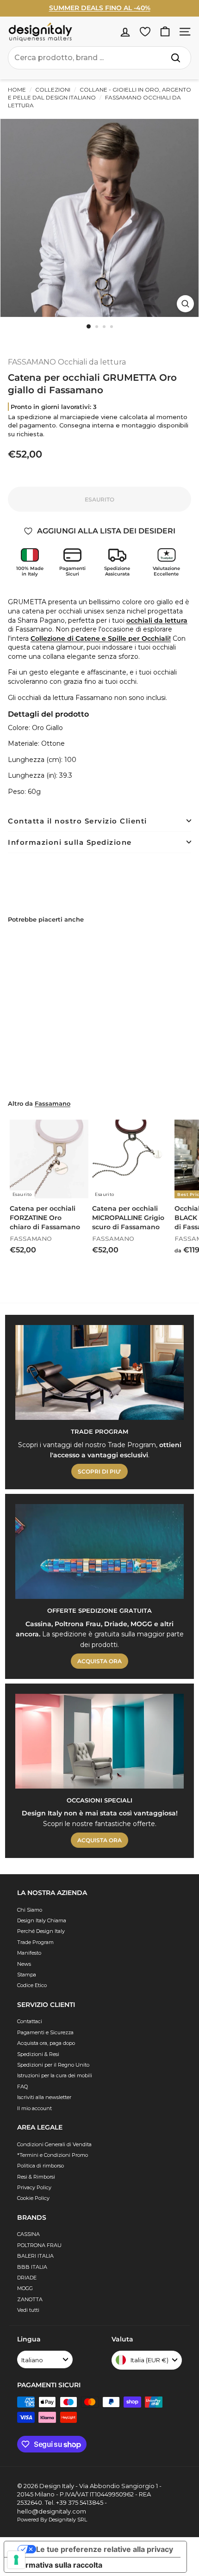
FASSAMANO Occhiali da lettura (67, 362)
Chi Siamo (30, 1910)
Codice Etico (32, 1985)
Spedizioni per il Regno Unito (53, 2065)
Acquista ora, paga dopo (46, 2043)
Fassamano (53, 1104)
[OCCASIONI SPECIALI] (99, 1741)
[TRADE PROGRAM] (99, 1372)
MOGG (25, 2288)
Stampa (27, 1975)
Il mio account (34, 2108)
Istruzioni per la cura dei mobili (55, 2075)
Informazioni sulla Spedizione (70, 842)
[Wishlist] (145, 32)
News (24, 1964)
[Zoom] (185, 304)
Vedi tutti (28, 2310)
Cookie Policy (33, 2198)
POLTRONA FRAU (39, 2245)
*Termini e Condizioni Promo (53, 2155)
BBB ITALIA (32, 2267)
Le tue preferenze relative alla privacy (105, 2549)
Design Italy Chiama (42, 1920)
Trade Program (35, 1942)
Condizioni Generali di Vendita (54, 2144)
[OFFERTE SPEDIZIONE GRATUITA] (99, 1551)
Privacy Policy (34, 2187)
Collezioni (53, 90)
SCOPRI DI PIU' (99, 1471)
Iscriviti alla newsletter (44, 2097)
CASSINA (28, 2234)
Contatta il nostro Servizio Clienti (78, 821)
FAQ (22, 2087)
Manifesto (29, 1953)
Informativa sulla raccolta (57, 2565)
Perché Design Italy (41, 1931)
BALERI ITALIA (35, 2256)
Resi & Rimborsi (36, 2177)
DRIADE (27, 2278)
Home (17, 90)
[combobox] (99, 58)
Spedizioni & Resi (38, 2054)
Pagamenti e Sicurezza (45, 2032)
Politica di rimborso (40, 2166)
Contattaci (30, 2021)
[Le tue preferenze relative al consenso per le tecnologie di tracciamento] (16, 2560)
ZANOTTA (30, 2299)
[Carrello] (165, 32)
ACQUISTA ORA (99, 1661)
